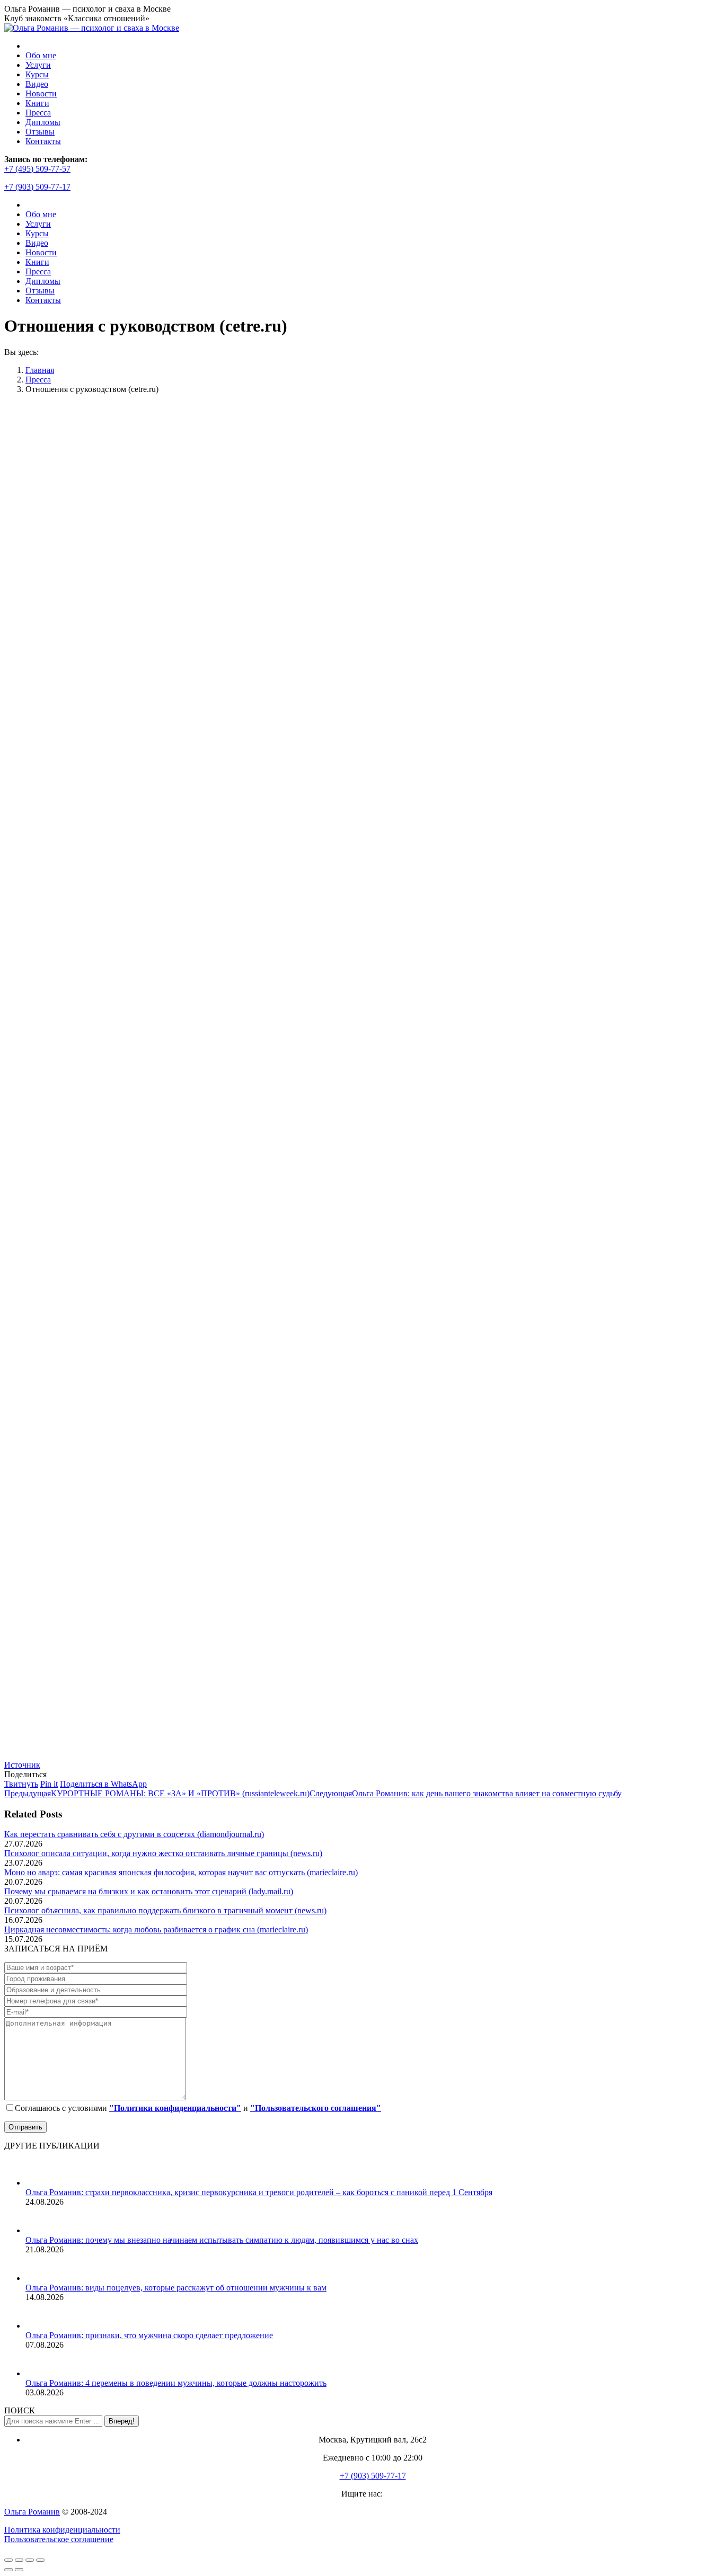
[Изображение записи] (39, 2183)
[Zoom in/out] (40, 2560)
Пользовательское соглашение (59, 2539)
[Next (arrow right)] (19, 2570)
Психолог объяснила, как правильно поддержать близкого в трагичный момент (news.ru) (165, 1910)
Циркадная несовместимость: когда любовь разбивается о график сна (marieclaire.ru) (156, 1929)
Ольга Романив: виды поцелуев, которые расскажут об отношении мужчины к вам (176, 2288)
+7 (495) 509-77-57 (37, 169)
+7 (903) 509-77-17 (37, 187)
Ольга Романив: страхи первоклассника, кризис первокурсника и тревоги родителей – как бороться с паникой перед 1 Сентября (259, 2192)
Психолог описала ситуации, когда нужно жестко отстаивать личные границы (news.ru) (163, 1853)
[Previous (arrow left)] (8, 2570)
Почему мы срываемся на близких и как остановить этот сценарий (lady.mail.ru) (149, 1891)
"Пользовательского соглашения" (316, 2108)
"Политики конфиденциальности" (175, 2108)
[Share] (19, 2560)
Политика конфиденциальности (62, 2530)
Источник (22, 1765)
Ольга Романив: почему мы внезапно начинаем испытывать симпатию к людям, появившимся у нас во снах (222, 2240)
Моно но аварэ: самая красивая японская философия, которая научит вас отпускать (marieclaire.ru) (181, 1872)
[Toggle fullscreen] (30, 2560)
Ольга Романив (32, 2512)
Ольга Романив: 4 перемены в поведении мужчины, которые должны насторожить (176, 2383)
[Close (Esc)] (8, 2560)
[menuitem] (41, 55)
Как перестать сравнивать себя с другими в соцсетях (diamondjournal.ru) (134, 1834)
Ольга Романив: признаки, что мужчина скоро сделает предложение (149, 2335)
